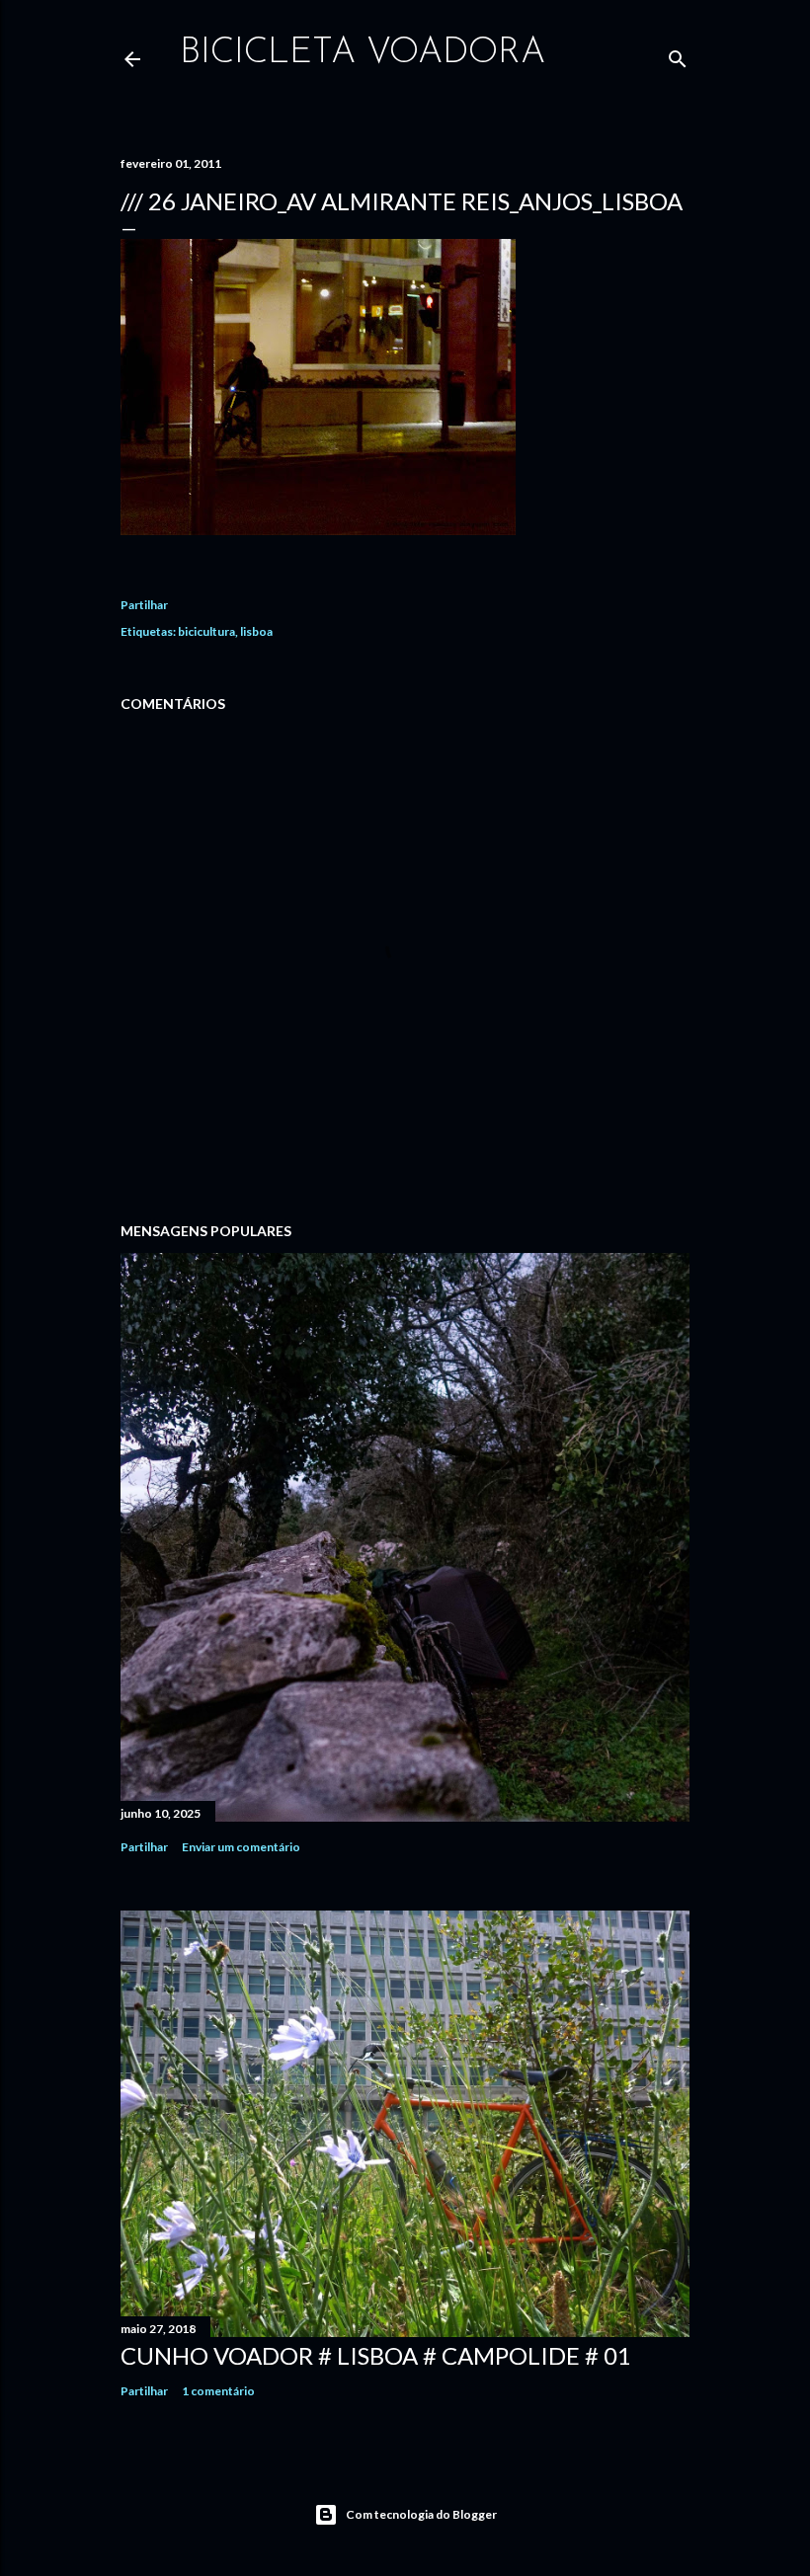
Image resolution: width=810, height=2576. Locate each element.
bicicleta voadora (363, 53)
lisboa (256, 631)
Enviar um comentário (241, 1847)
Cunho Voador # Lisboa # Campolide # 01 (376, 2355)
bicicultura (206, 631)
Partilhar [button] (144, 605)
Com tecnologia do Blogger (421, 2514)
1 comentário (218, 2391)
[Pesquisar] (678, 55)
